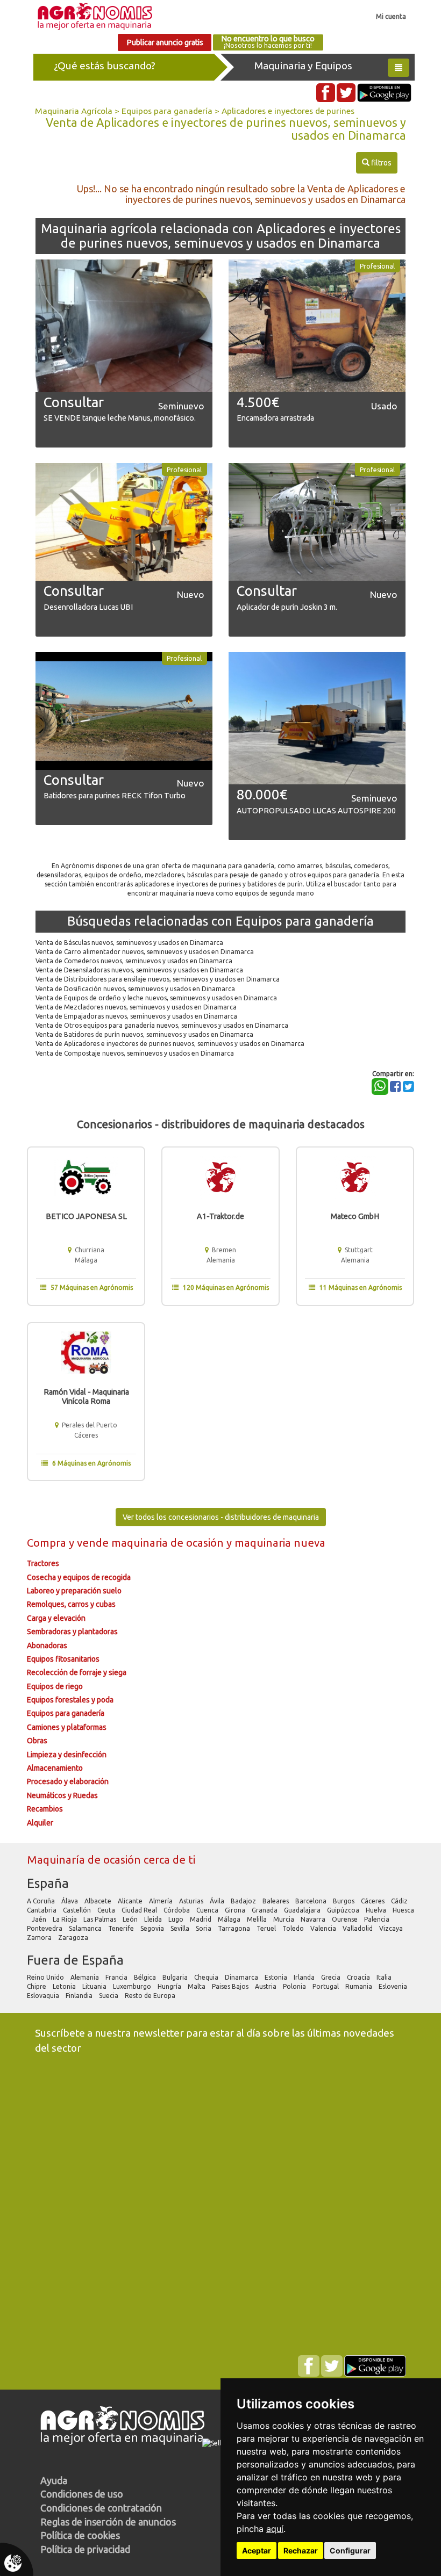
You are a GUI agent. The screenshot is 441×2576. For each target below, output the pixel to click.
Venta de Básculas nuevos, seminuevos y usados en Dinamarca (129, 943)
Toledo (294, 1928)
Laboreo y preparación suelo (74, 1591)
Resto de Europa (151, 1996)
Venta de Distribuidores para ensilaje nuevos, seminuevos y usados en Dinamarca (158, 979)
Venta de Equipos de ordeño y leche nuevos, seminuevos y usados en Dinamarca (156, 998)
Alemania (86, 1977)
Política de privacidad (85, 2549)
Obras (37, 1741)
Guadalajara (303, 1910)
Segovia (153, 1928)
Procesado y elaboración (68, 1781)
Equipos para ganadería (167, 111)
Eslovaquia (44, 1996)
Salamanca (86, 1928)
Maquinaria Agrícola (74, 111)
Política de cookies (80, 2535)
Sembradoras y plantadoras (72, 1632)
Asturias (192, 1901)
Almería (162, 1901)
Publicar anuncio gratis (165, 42)
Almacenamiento (55, 1768)
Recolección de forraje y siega (77, 1672)
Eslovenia (394, 1986)
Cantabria (42, 1910)
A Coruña (42, 1901)
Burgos (344, 1901)
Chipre (37, 1986)
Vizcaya (392, 1928)
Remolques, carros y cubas (71, 1604)
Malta (197, 1986)
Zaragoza (74, 1938)
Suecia (109, 1996)
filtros (376, 163)
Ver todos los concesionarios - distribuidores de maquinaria (221, 1517)
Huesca (403, 1910)
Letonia (65, 1986)
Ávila (218, 1901)
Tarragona (235, 1928)
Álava (70, 1901)
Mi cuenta (391, 16)
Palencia (378, 1919)
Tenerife (122, 1928)
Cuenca (208, 1910)
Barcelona (312, 1901)
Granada (265, 1910)
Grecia (332, 1977)
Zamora (40, 1938)
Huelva (377, 1910)
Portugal (326, 1986)
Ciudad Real (140, 1910)
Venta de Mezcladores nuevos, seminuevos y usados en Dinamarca (136, 1007)
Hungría (170, 1986)
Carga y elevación (56, 1618)
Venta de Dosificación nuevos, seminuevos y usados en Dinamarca (135, 989)
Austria (266, 1986)
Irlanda (305, 1977)
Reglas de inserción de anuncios (108, 2522)
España (48, 1883)
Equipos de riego (55, 1686)
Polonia (295, 1986)
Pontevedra (45, 1928)
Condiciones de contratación (101, 2508)
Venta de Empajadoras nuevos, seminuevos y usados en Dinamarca (136, 1016)
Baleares (276, 1901)
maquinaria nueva (280, 1543)
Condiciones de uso (82, 2494)
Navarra (314, 1919)
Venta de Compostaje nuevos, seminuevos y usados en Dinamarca (135, 1053)
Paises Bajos (231, 1986)
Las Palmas (101, 1919)
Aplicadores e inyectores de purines (288, 111)
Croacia (359, 1977)
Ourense (346, 1919)
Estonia (277, 1977)
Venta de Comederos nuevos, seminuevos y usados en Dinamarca (134, 961)
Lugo (177, 1919)
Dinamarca (242, 1977)
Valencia (324, 1928)
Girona (236, 1910)
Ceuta (107, 1910)
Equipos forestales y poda (70, 1700)
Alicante (131, 1901)
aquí (275, 2529)
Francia (117, 1977)
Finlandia (80, 1996)
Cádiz (400, 1901)
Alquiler (40, 1823)
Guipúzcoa (344, 1910)
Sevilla (181, 1928)
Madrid (201, 1919)
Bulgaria (176, 1977)
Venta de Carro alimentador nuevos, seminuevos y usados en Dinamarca (145, 952)
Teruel (267, 1928)
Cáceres (374, 1901)
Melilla (258, 1919)
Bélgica (146, 1977)
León (131, 1919)
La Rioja (66, 1919)
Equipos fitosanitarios (63, 1659)
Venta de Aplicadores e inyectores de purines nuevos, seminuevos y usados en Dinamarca (170, 1044)
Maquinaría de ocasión (85, 1860)
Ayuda (54, 2480)
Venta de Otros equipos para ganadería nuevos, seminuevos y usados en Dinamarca (162, 1025)
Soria (204, 1928)
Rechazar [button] (301, 2550)
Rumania (360, 1986)
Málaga (230, 1919)
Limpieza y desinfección (67, 1755)
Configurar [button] (350, 2550)
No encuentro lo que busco (268, 42)
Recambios (45, 1809)
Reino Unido (46, 1977)
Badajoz (244, 1901)
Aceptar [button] (257, 2550)
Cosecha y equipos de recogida (79, 1577)
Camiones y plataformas (67, 1727)
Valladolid (358, 1928)
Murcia (284, 1919)
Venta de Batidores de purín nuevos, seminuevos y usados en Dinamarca (144, 1034)
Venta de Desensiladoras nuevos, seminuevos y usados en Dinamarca (139, 970)
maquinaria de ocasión (169, 1543)
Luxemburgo (133, 1986)
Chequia (207, 1977)
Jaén (40, 1919)
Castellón (78, 1910)
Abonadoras (47, 1646)
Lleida (154, 1919)
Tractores (43, 1563)
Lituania (95, 1986)
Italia (385, 1977)
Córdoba (177, 1910)
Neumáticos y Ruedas (62, 1795)
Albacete (99, 1901)
